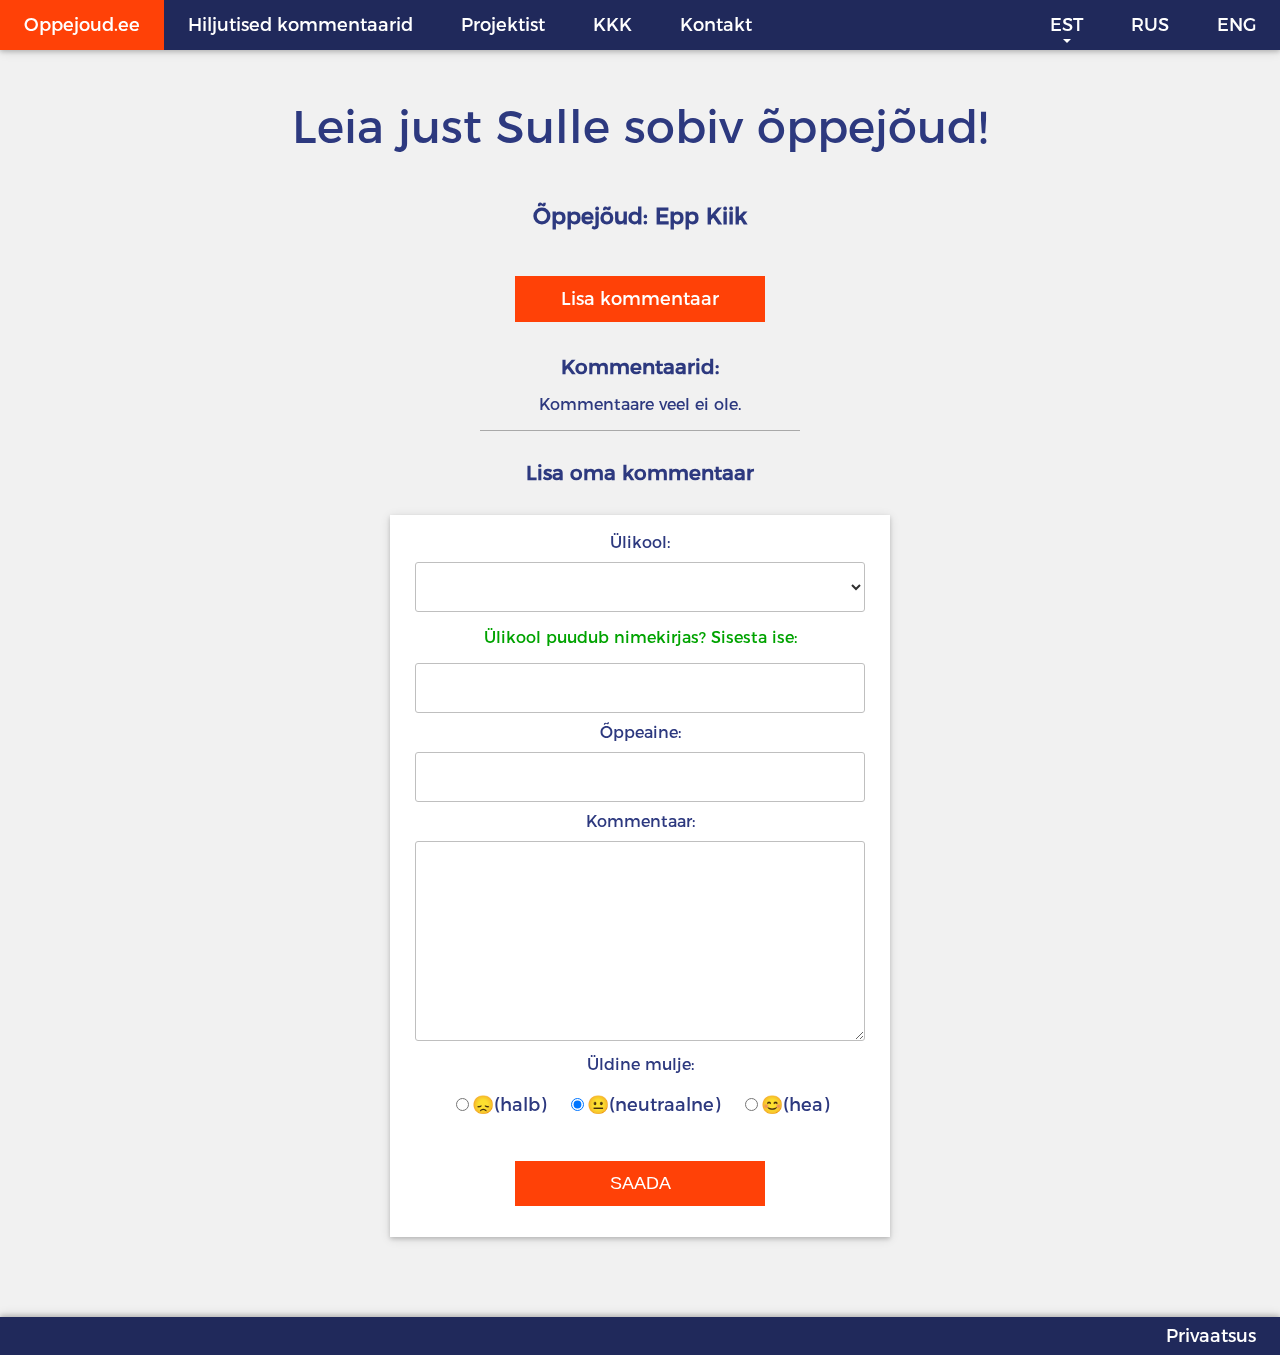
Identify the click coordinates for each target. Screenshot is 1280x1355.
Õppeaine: (640, 732)
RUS (1150, 25)
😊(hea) (795, 1105)
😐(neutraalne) (653, 1105)
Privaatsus (1211, 1336)
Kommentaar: (640, 821)
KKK (612, 25)
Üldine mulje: (640, 1064)
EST (1066, 25)
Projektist (503, 25)
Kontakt (716, 25)
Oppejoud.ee (82, 25)
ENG (1236, 25)
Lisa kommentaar (640, 299)
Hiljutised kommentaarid (300, 25)
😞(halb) (509, 1105)
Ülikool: (640, 542)
